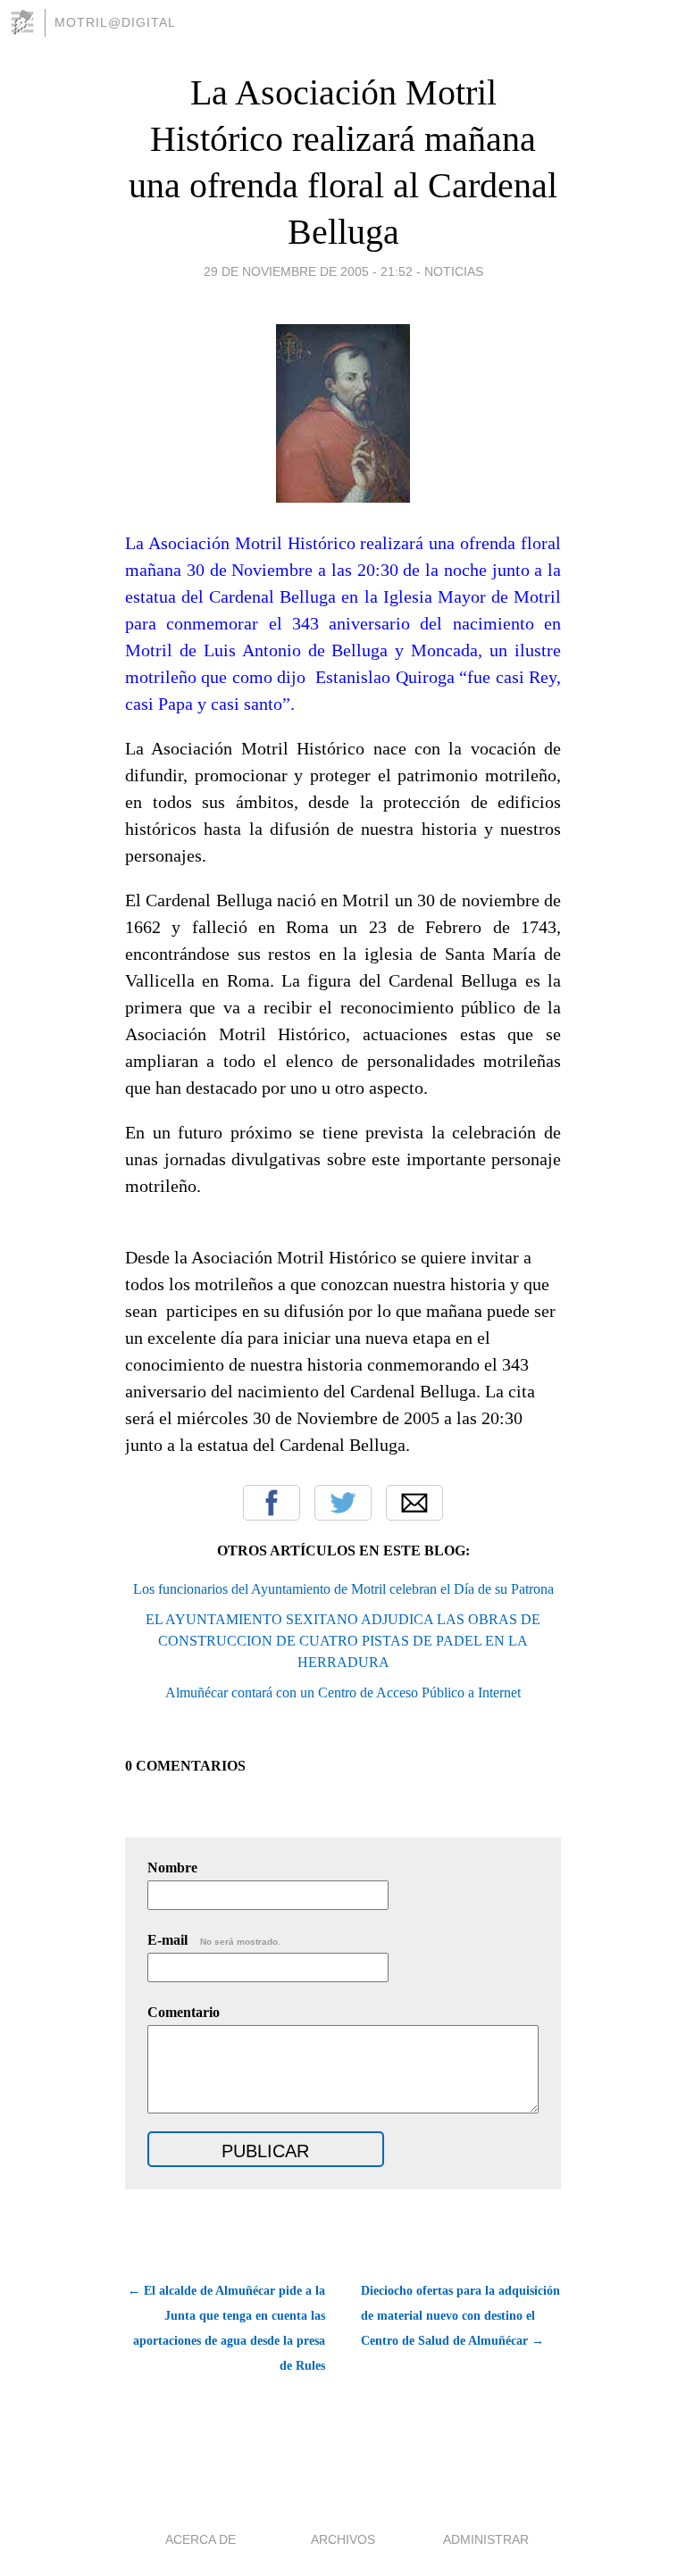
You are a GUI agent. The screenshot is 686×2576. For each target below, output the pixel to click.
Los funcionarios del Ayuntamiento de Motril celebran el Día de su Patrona (343, 1589)
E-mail (214, 1940)
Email (414, 1503)
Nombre (172, 1867)
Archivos (343, 2539)
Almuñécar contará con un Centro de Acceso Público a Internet (343, 1692)
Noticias (454, 271)
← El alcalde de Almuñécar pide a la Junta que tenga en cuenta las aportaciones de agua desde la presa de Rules (226, 2328)
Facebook (272, 1503)
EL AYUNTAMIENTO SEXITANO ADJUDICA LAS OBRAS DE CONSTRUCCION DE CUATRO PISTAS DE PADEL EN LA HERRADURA (343, 1641)
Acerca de (201, 2539)
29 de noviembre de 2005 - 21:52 (308, 271)
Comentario (184, 2012)
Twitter (343, 1503)
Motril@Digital (115, 22)
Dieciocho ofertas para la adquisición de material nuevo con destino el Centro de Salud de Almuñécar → (460, 2316)
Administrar (486, 2539)
